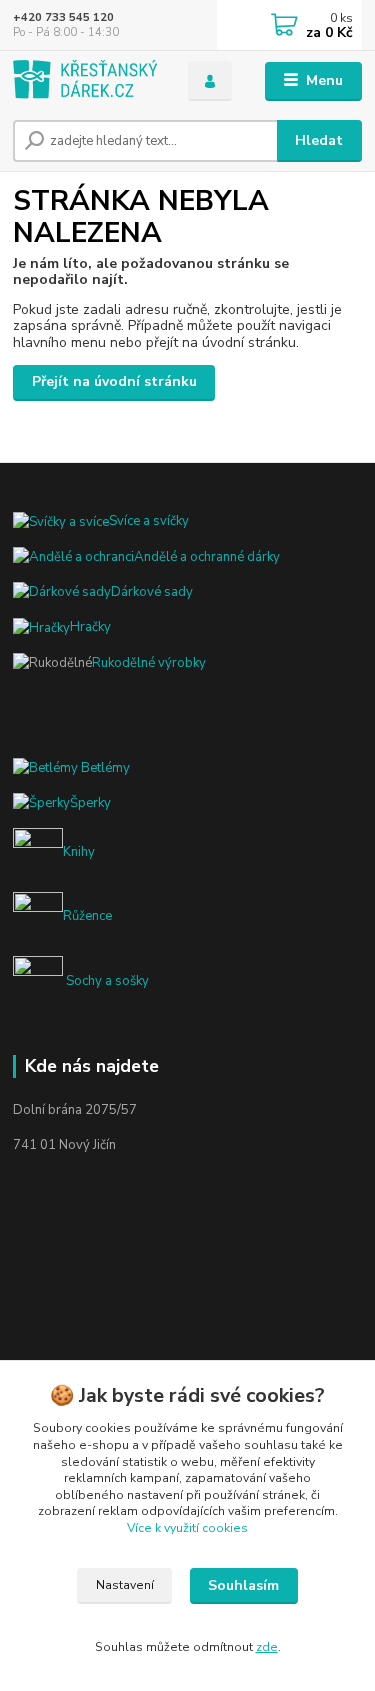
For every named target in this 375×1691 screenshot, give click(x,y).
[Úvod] (85, 81)
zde (267, 1647)
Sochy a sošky (106, 981)
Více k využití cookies (187, 1528)
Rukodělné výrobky (149, 663)
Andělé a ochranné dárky (207, 557)
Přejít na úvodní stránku (114, 381)
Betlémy (104, 768)
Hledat (319, 140)
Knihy (79, 853)
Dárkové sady (152, 592)
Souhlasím (243, 1585)
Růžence (87, 917)
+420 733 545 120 (63, 17)
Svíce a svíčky (149, 521)
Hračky (90, 627)
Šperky (90, 803)
